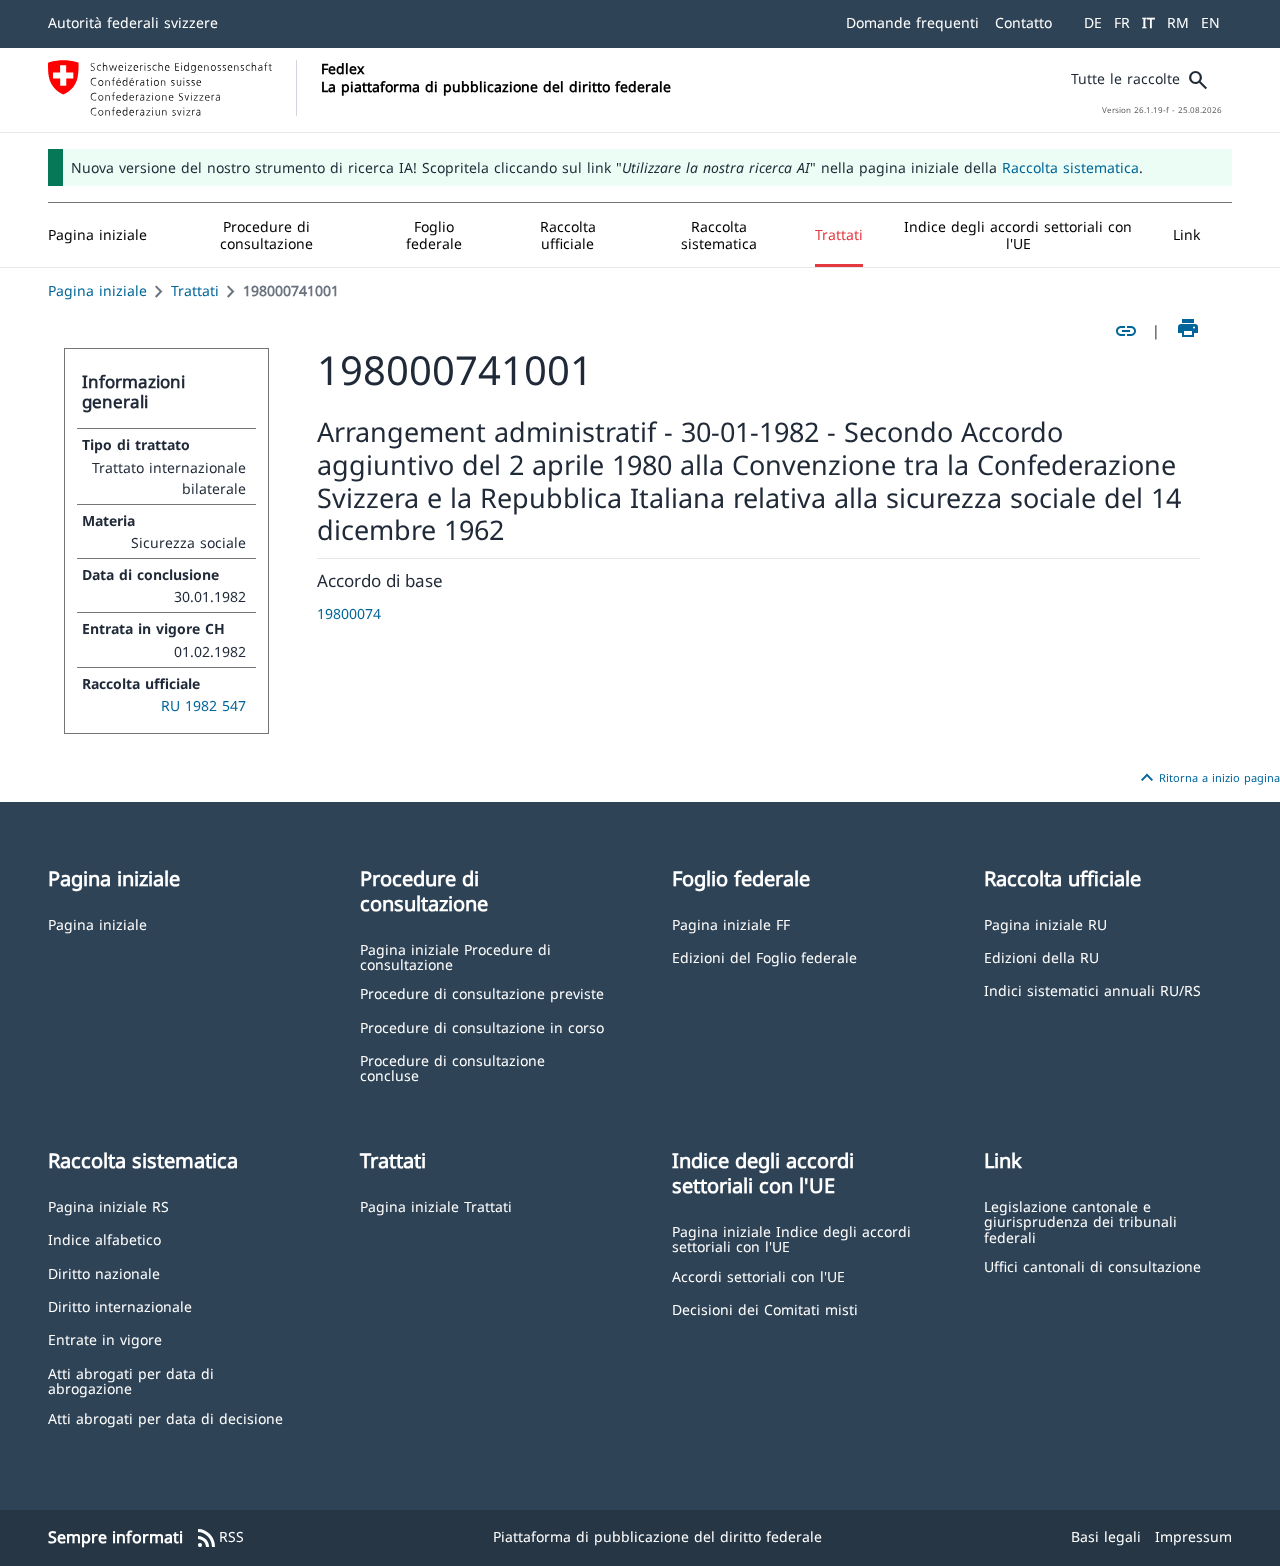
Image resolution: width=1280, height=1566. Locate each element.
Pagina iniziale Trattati (436, 1205)
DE (1093, 22)
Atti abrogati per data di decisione (165, 1417)
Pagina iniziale (97, 290)
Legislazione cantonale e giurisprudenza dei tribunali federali (1080, 1221)
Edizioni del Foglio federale (764, 956)
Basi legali (1106, 1536)
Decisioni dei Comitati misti (765, 1308)
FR (1122, 22)
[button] (267, 235)
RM (1178, 22)
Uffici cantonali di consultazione (1092, 1265)
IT (1148, 22)
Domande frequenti (912, 22)
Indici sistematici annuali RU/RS (1092, 989)
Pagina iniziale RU (1045, 923)
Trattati (195, 290)
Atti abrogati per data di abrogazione (131, 1380)
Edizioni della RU (1041, 956)
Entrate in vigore (105, 1338)
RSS (219, 1538)
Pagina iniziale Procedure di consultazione (455, 956)
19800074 (349, 613)
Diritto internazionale (120, 1305)
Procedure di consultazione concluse (452, 1067)
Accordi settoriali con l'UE (758, 1275)
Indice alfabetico (104, 1238)
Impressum (1193, 1536)
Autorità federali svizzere (133, 22)
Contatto (1023, 22)
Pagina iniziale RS (108, 1205)
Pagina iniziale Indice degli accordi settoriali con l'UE (791, 1238)
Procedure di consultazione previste (482, 992)
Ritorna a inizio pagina (1207, 778)
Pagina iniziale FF (731, 923)
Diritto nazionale (104, 1272)
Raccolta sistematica (1070, 167)
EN (1210, 22)
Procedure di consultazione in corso (482, 1026)
